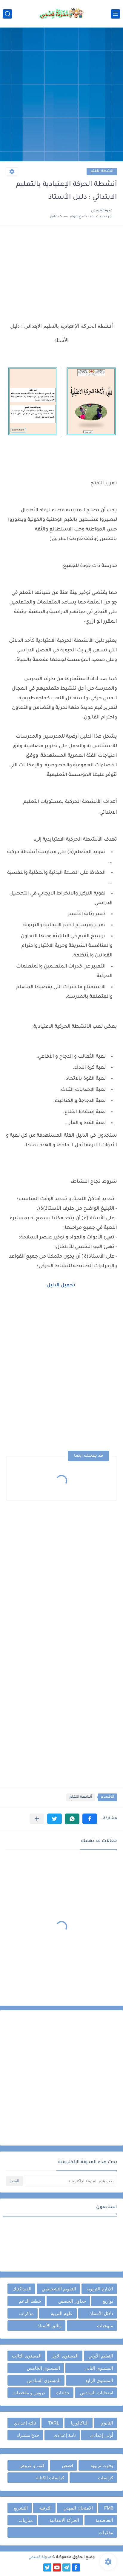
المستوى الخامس (43, 2368)
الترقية (45, 2508)
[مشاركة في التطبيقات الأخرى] (37, 1819)
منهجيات (105, 2326)
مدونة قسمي (40, 2557)
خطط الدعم (30, 2301)
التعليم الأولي (101, 2356)
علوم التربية (62, 2313)
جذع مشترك (28, 2435)
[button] (90, 1819)
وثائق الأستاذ (50, 2326)
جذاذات (63, 2393)
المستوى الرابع (99, 2380)
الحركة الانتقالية (64, 2520)
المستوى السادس (44, 2380)
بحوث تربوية (102, 2465)
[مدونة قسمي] (61, 14)
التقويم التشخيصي (59, 2289)
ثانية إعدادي (65, 2435)
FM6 (109, 2508)
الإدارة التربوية (100, 2289)
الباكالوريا (80, 2423)
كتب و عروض (32, 2465)
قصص (67, 2465)
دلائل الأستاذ (102, 2313)
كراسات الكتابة (50, 2478)
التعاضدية (104, 2520)
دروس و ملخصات (29, 2393)
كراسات (106, 2478)
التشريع (21, 2508)
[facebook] (76, 2567)
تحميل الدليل (61, 1285)
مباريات (26, 2520)
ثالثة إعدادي (25, 2423)
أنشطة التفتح (102, 171)
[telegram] (66, 2567)
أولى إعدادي (102, 2435)
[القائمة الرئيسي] (116, 14)
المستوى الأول (65, 2356)
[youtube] (57, 2567)
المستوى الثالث (27, 2356)
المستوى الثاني (99, 2368)
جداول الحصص (72, 2301)
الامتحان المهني (78, 2508)
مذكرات (26, 2313)
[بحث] (7, 14)
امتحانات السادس (97, 2393)
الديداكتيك (22, 2289)
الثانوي (107, 2423)
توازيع (108, 2301)
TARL (54, 2423)
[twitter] (47, 2567)
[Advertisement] (61, 95)
